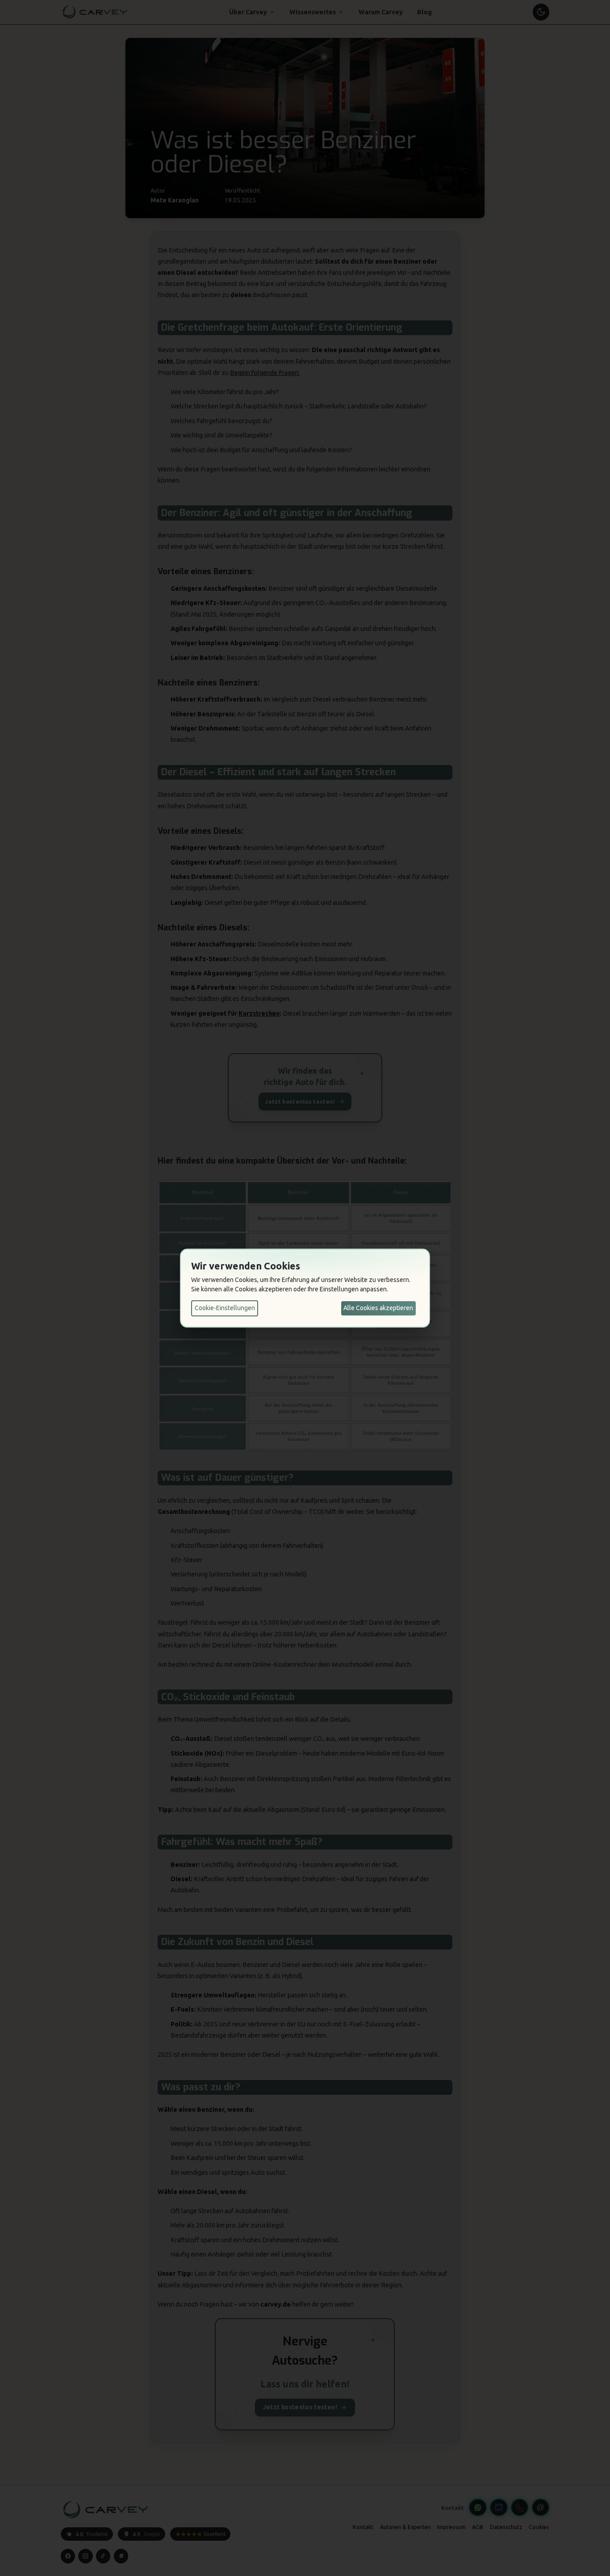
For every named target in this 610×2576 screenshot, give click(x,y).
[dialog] (305, 1288)
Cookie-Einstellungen (225, 1308)
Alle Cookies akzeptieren (378, 1308)
